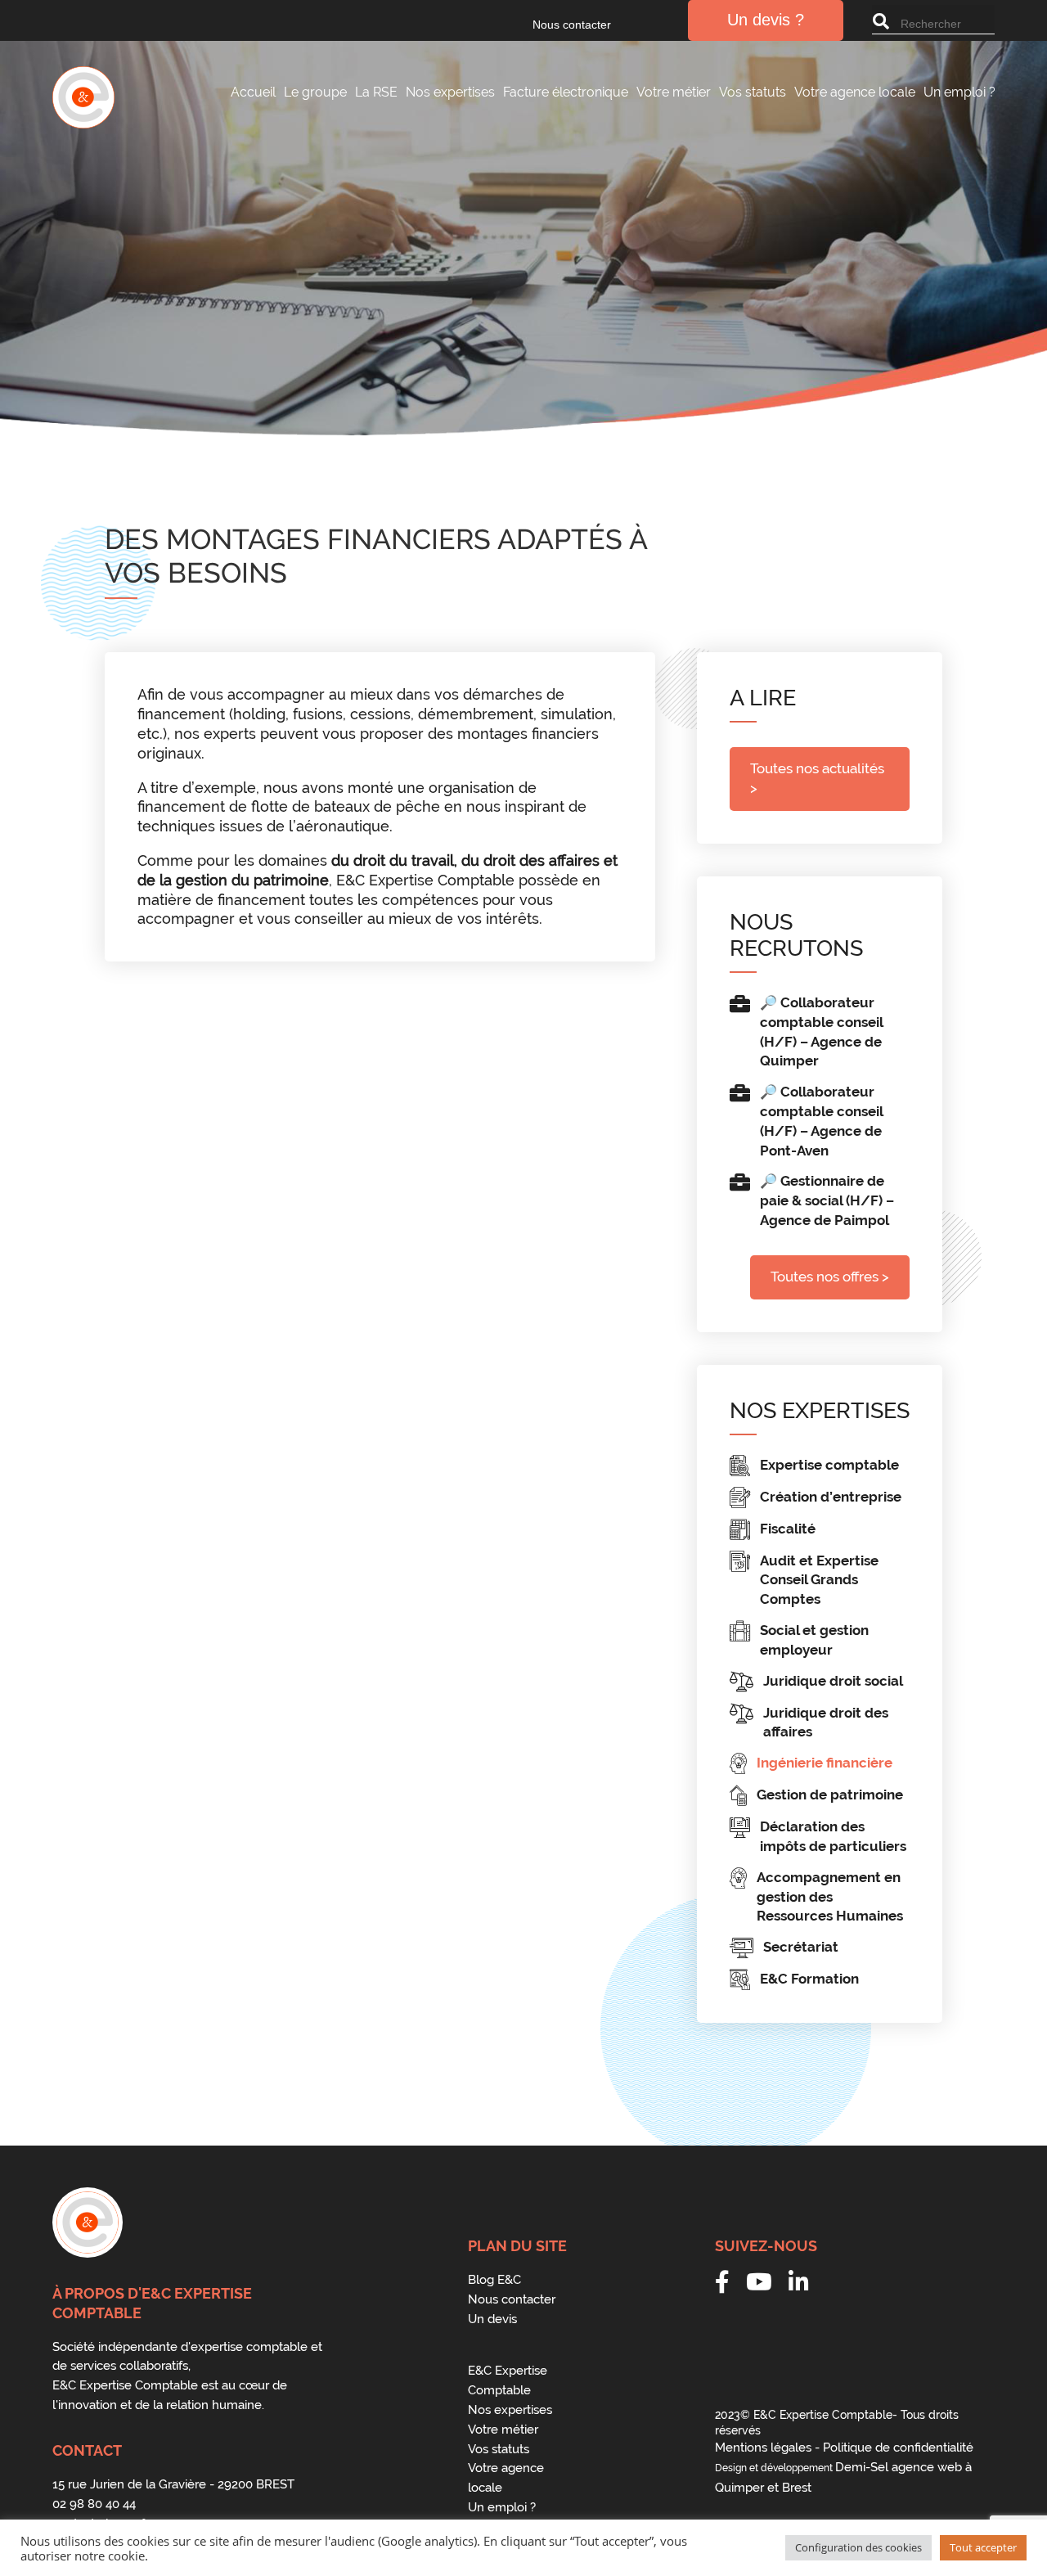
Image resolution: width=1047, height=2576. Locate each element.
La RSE (376, 92)
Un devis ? (766, 20)
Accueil (253, 92)
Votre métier (674, 92)
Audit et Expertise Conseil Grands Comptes (819, 1580)
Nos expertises (450, 92)
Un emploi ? (959, 92)
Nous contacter (572, 25)
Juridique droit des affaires (826, 1723)
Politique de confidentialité (898, 2448)
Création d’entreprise (831, 1497)
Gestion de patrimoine (830, 1795)
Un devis (492, 2319)
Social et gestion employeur (814, 1640)
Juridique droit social (833, 1681)
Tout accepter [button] (983, 2547)
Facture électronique (566, 92)
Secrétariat (801, 1947)
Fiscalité (788, 1529)
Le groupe (315, 92)
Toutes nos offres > (830, 1277)
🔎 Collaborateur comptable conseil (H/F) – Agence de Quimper (821, 1031)
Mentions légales (763, 2448)
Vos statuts (753, 92)
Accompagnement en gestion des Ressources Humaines (830, 1897)
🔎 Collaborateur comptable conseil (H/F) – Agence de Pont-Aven (821, 1121)
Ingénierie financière (825, 1763)
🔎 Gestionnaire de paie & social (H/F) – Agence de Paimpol (827, 1200)
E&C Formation (809, 1979)
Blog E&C (494, 2280)
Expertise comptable (829, 1465)
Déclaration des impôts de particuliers (833, 1836)
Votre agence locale (855, 92)
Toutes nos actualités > (817, 778)
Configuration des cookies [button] (858, 2547)
